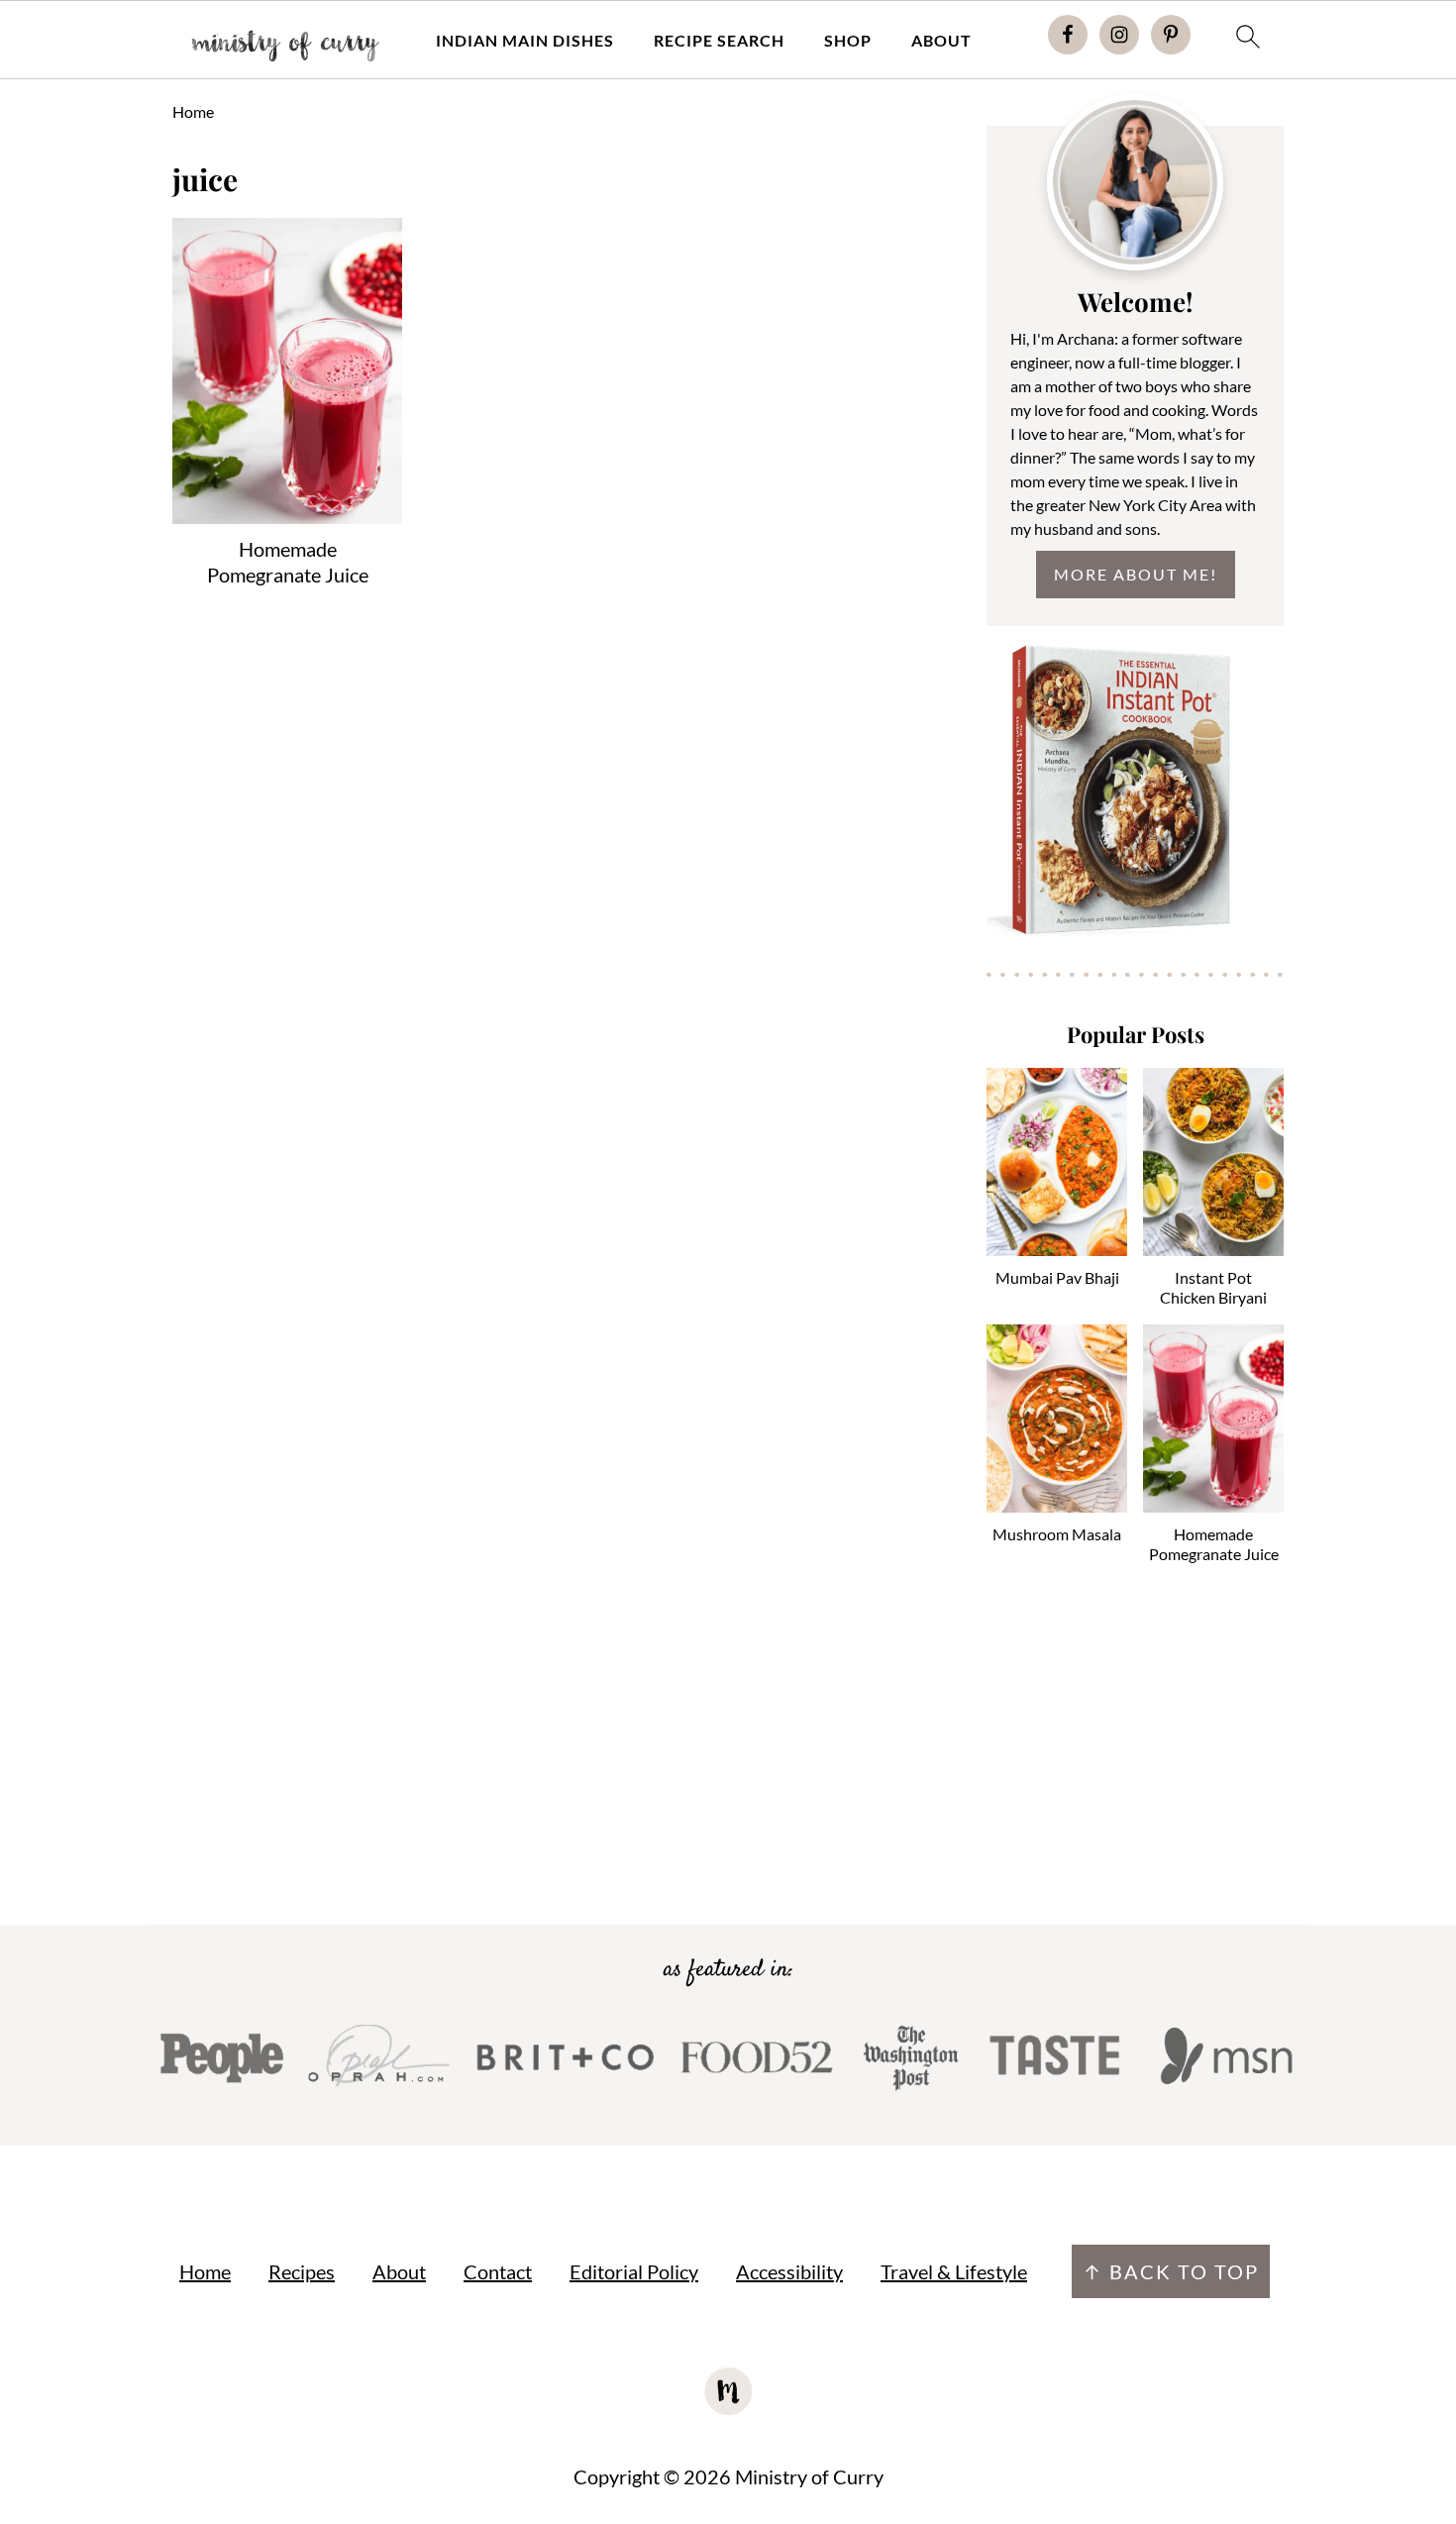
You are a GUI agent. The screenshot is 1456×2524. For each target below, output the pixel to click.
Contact (498, 2271)
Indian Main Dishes (525, 40)
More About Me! (1136, 574)
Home (193, 111)
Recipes (302, 2271)
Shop (848, 40)
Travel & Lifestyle (954, 2271)
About (941, 40)
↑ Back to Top (1171, 2271)
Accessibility (789, 2271)
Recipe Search (719, 40)
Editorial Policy (634, 2271)
